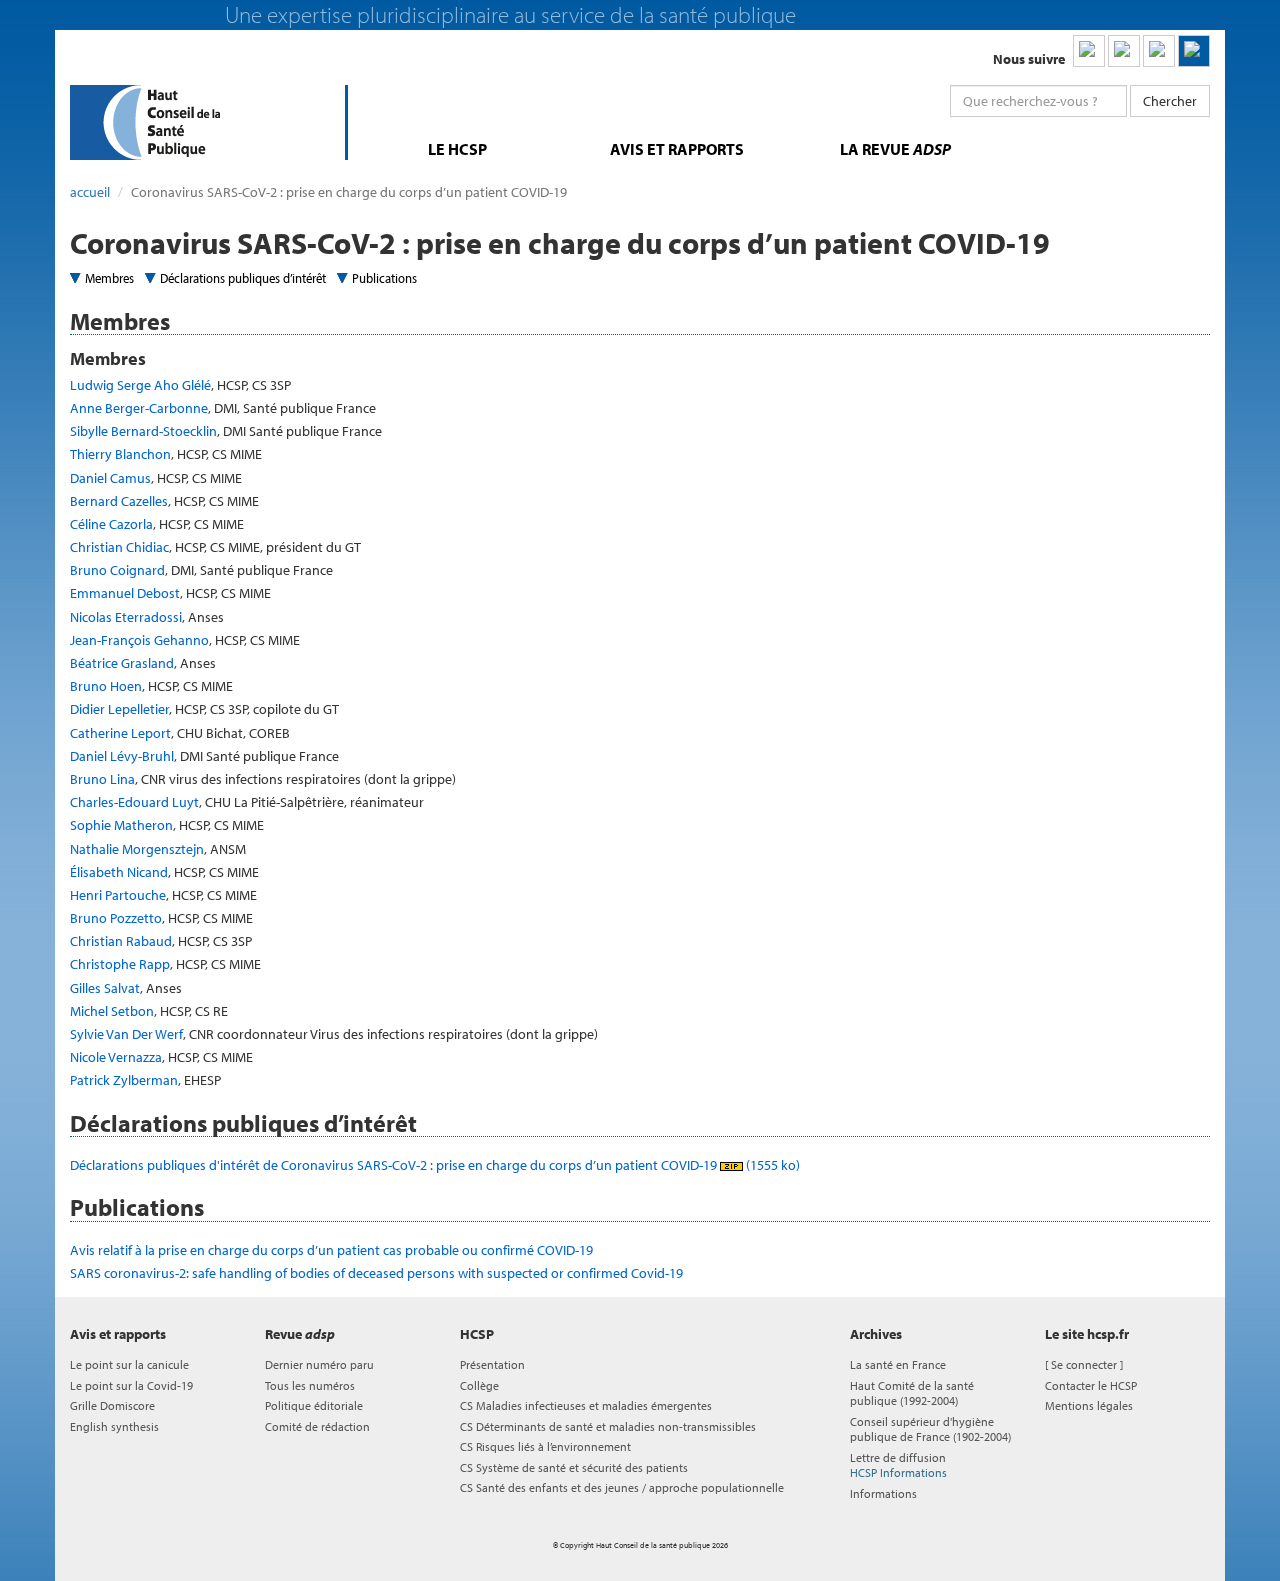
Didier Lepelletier (119, 709)
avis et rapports (677, 149)
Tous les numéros (310, 1385)
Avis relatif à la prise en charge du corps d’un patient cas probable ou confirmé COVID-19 (331, 1250)
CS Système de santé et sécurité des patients (574, 1467)
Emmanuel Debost (125, 593)
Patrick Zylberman (124, 1080)
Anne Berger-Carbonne (139, 408)
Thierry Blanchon (120, 454)
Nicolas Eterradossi (126, 617)
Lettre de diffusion (898, 1465)
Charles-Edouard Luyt (134, 802)
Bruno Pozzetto (116, 918)
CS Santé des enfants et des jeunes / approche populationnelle (622, 1487)
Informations (883, 1493)
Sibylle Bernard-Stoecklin (143, 431)
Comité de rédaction (317, 1426)
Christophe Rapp (120, 964)
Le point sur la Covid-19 (131, 1385)
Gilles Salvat (105, 988)
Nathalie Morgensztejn (137, 849)
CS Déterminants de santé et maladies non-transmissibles (608, 1426)
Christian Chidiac (119, 547)
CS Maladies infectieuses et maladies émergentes (586, 1405)
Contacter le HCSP (1091, 1385)
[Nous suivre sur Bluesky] (1124, 51)
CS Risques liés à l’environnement (545, 1446)
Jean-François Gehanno (139, 640)
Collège (479, 1385)
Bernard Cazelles (119, 501)
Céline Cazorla (111, 524)
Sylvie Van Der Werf (126, 1034)
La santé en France (898, 1364)
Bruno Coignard (117, 570)
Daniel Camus (110, 478)
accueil (90, 192)
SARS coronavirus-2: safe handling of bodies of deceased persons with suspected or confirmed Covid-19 (376, 1273)
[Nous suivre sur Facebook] (1159, 51)
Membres (109, 278)
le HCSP (457, 149)
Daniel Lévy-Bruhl (122, 756)
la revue (895, 149)
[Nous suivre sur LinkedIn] (1089, 51)
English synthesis (114, 1426)
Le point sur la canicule (129, 1364)
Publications (384, 278)
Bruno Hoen (106, 686)
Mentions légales (1089, 1405)
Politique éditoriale (314, 1405)
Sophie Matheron (121, 825)
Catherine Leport (120, 733)
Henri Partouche (118, 895)
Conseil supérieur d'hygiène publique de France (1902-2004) (930, 1429)
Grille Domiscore (112, 1405)
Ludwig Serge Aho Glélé (140, 385)
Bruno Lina (102, 779)
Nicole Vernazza (116, 1057)
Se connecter (1084, 1364)
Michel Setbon (112, 1011)
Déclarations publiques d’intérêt (243, 278)
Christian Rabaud (121, 941)
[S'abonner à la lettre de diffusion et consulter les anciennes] (1194, 51)
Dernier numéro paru (319, 1364)
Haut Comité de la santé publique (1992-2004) (912, 1393)
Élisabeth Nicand (119, 872)
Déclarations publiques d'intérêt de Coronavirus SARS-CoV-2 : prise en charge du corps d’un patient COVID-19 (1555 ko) (435, 1165)
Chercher (1170, 101)
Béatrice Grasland (122, 663)
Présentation (492, 1364)
